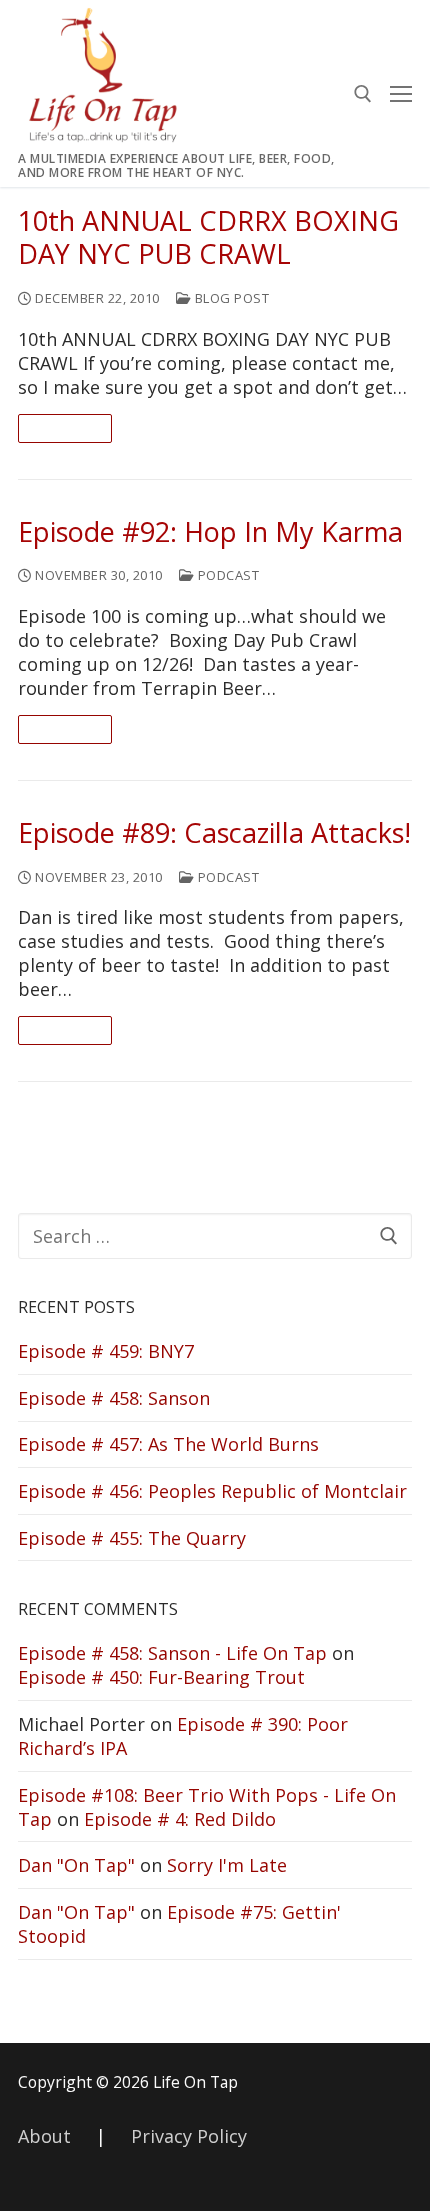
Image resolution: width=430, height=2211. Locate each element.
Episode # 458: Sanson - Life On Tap (172, 1653)
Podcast (226, 575)
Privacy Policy (189, 2136)
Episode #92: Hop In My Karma (210, 532)
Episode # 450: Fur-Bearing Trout (161, 1677)
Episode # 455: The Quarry (132, 1538)
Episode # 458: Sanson (114, 1398)
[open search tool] (363, 94)
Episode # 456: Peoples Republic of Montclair (212, 1491)
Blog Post (230, 298)
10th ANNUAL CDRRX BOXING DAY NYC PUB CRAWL (208, 238)
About (44, 2136)
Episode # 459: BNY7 (106, 1351)
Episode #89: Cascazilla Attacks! (214, 833)
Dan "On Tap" (76, 1865)
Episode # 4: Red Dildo (180, 1819)
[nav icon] (401, 93)
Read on (65, 428)
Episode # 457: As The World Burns (168, 1444)
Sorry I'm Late (227, 1865)
